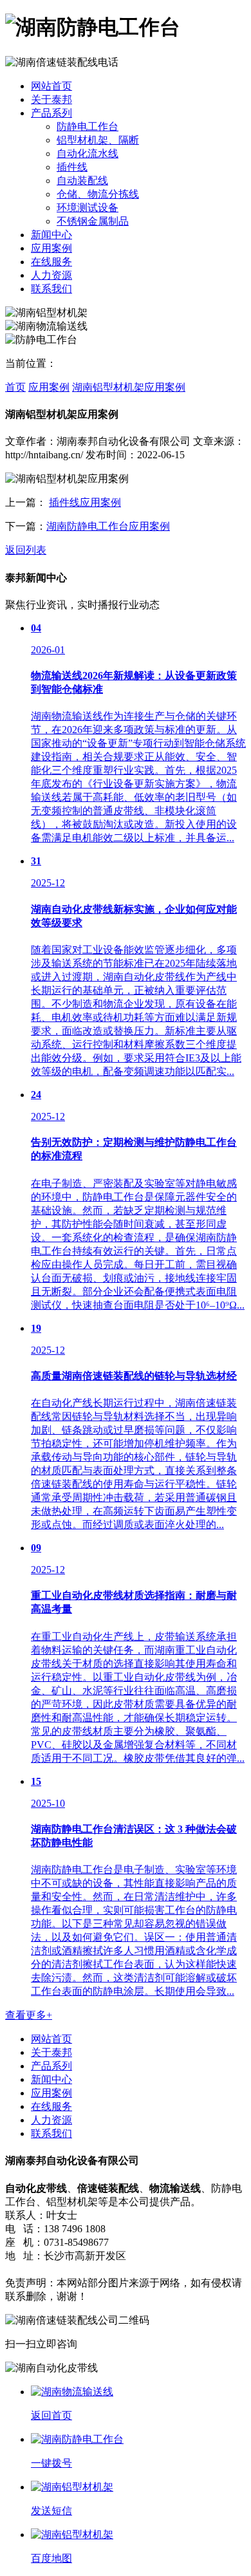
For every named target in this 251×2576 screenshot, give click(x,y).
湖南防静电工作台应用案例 (108, 526)
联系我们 (51, 289)
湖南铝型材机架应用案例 (129, 387)
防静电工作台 (88, 126)
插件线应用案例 (85, 502)
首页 (15, 387)
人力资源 (51, 275)
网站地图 (26, 2269)
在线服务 (51, 262)
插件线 (72, 167)
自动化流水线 (88, 154)
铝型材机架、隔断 (98, 140)
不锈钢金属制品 (93, 221)
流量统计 (70, 2269)
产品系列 (51, 113)
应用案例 (51, 248)
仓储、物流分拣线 (98, 194)
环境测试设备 (88, 208)
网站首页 (51, 86)
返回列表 (26, 550)
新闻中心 (51, 235)
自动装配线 (82, 181)
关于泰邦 (51, 99)
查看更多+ (29, 2015)
